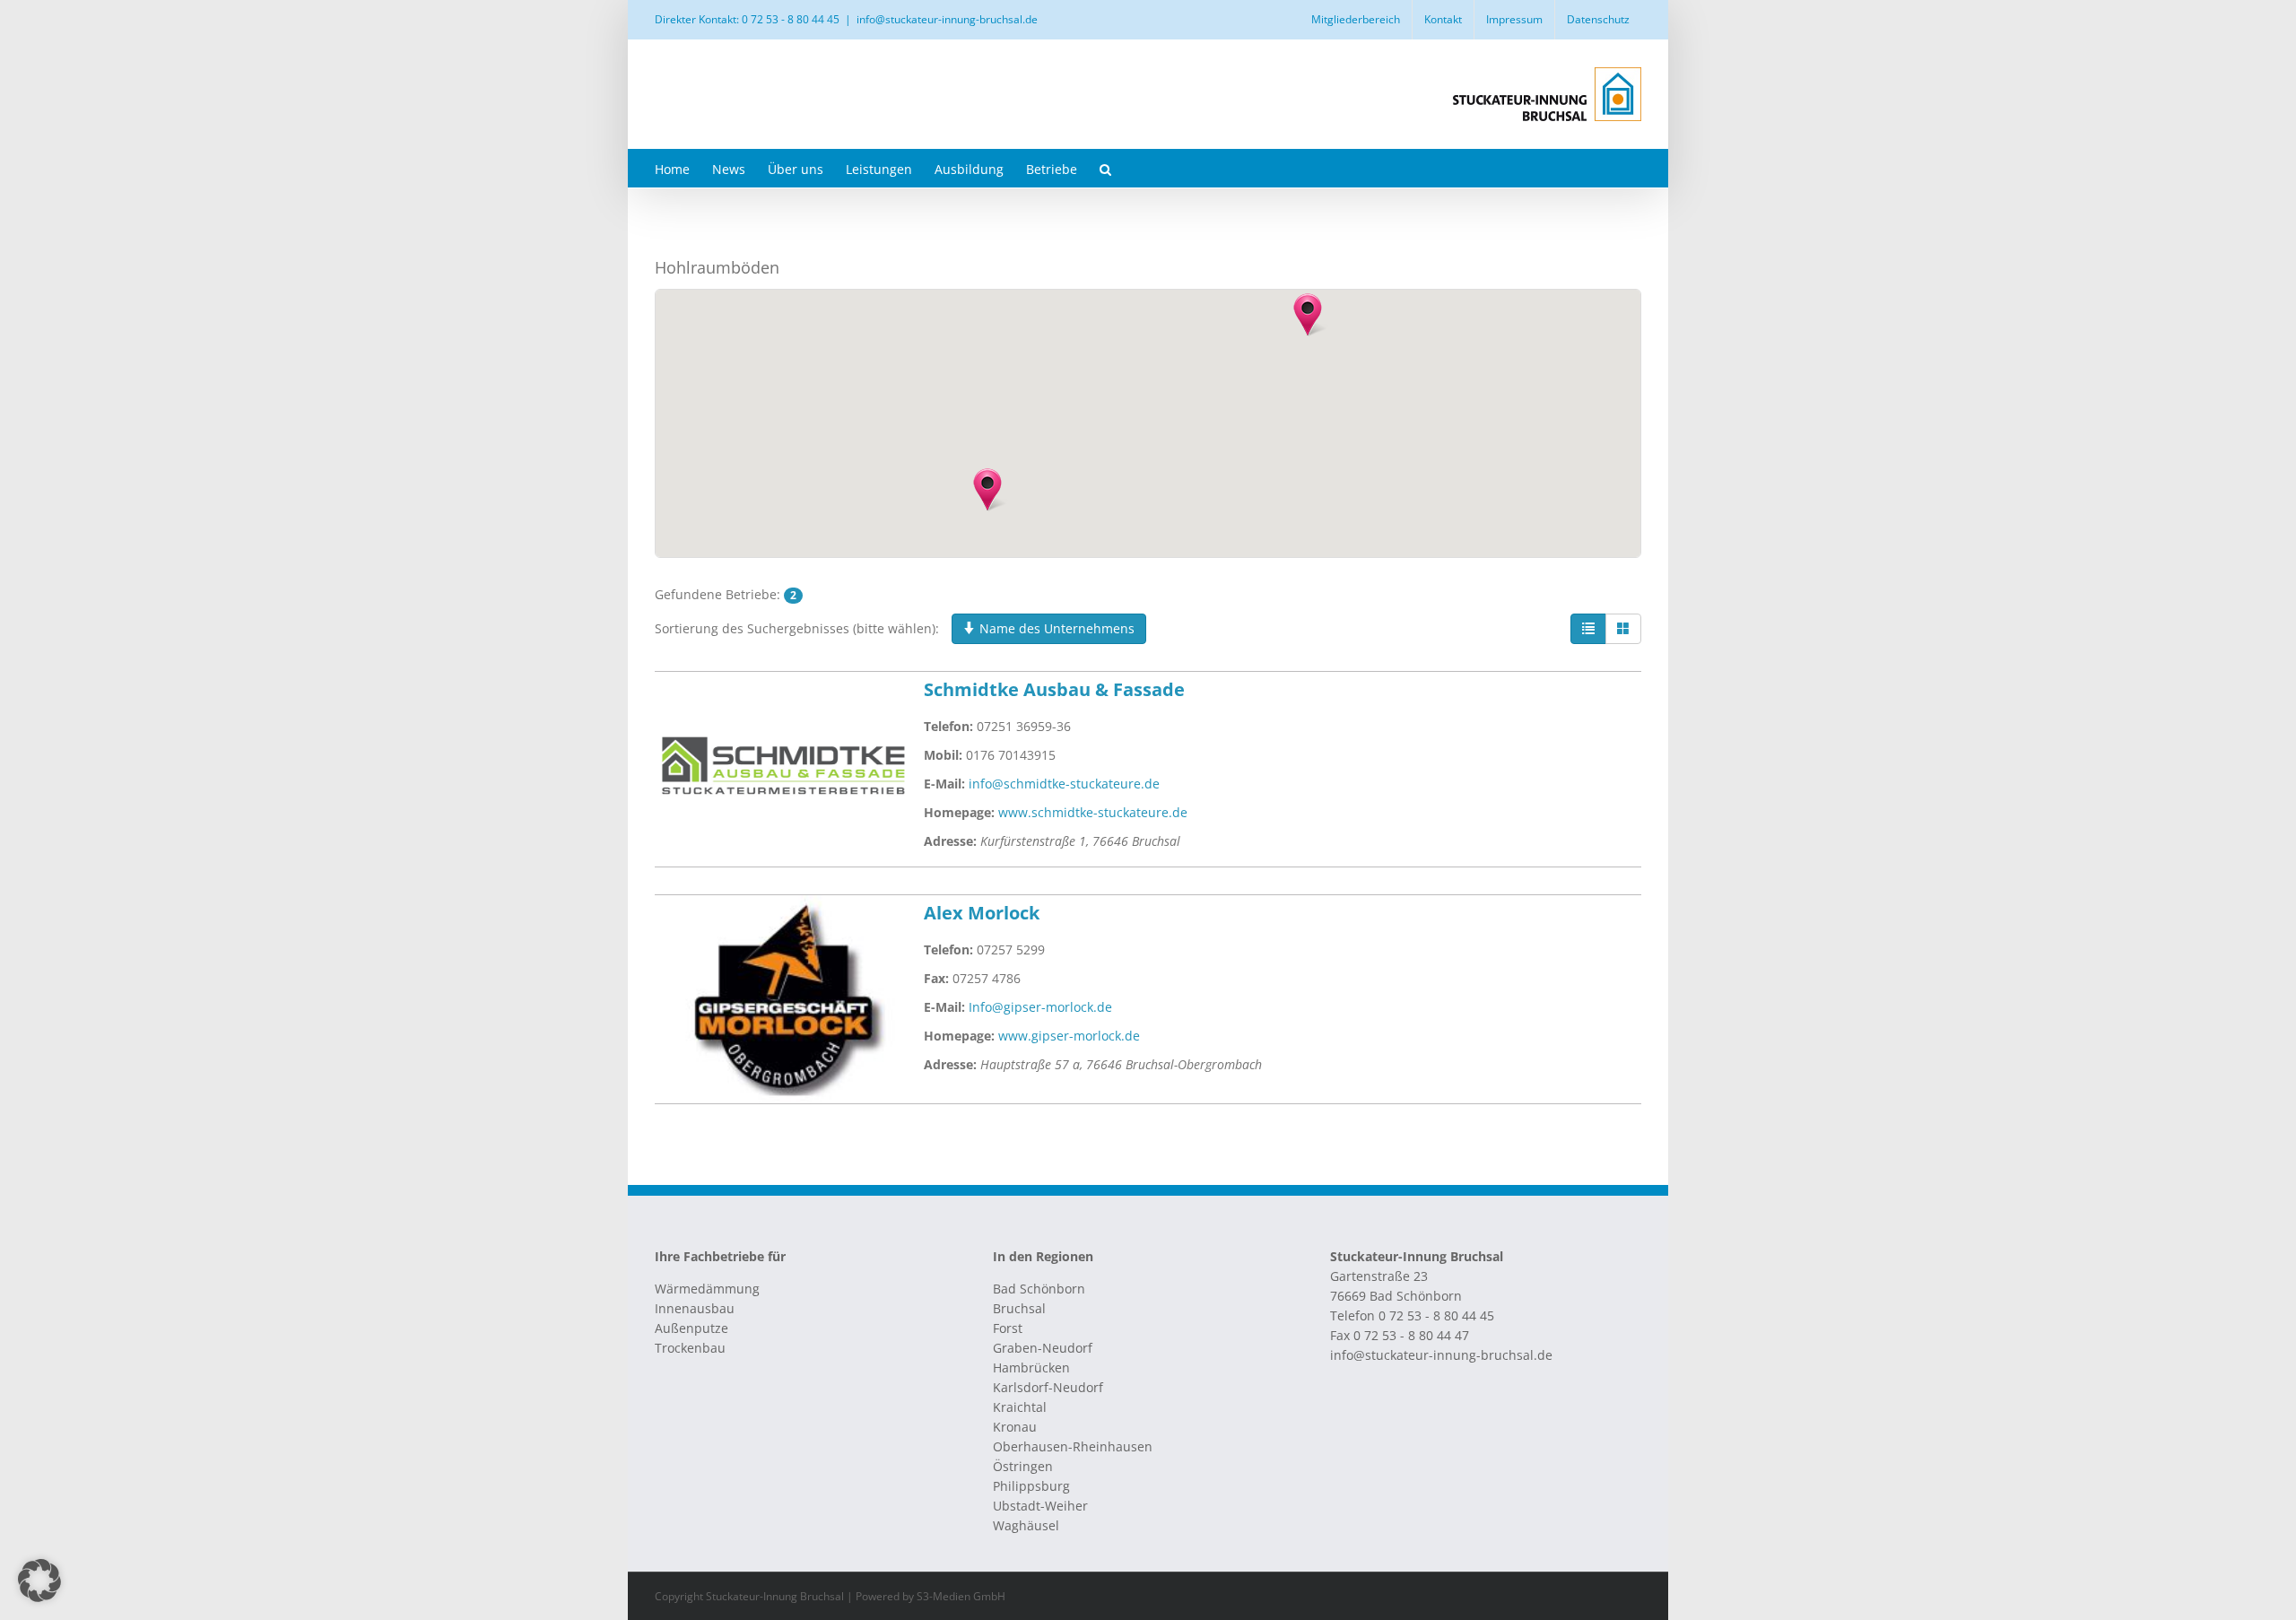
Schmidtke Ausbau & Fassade (1054, 689)
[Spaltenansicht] (1623, 629)
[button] (1105, 168)
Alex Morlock (982, 913)
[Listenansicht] (1588, 629)
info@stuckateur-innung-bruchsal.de (947, 19)
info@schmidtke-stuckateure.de (1064, 784)
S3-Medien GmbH (961, 1596)
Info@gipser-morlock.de (1040, 1007)
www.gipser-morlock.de (1069, 1036)
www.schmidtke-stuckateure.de (1093, 812)
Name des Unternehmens (1055, 628)
